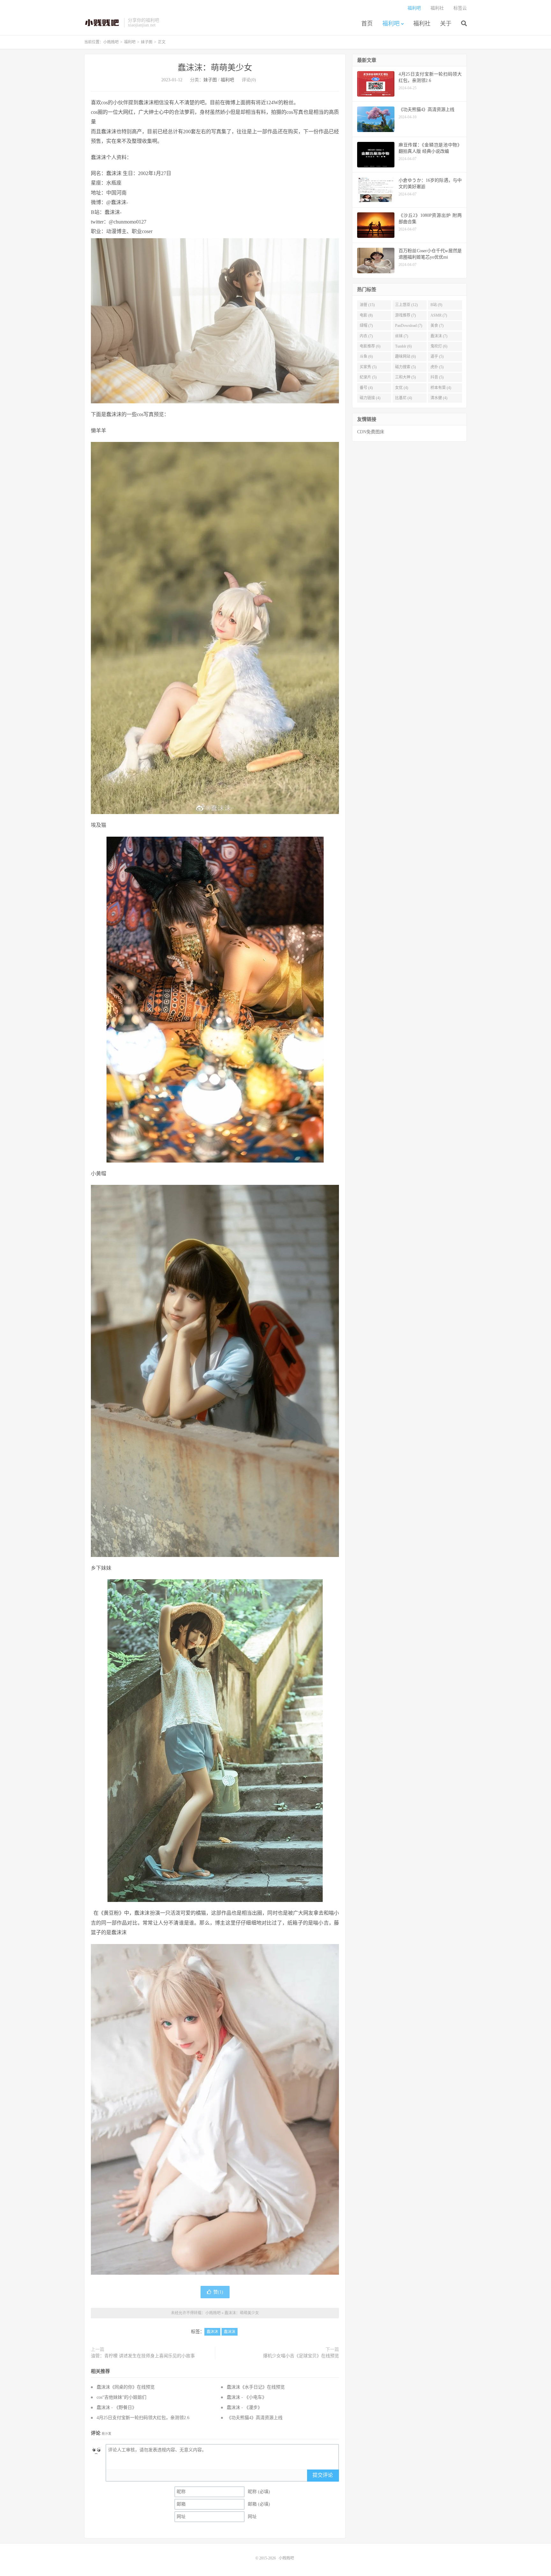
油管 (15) (367, 305)
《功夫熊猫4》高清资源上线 (255, 2418)
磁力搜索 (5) (405, 367)
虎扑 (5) (437, 367)
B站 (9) (436, 305)
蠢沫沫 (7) (439, 336)
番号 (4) (366, 388)
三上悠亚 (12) (406, 305)
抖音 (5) (437, 377)
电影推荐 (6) (370, 346)
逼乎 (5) (437, 356)
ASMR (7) (439, 315)
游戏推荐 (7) (405, 315)
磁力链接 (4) (370, 398)
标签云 (460, 8)
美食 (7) (437, 326)
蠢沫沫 (230, 2332)
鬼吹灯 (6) (439, 346)
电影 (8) (366, 315)
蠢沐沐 (212, 2332)
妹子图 (147, 42)
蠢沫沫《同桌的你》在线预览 (126, 2387)
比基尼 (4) (404, 398)
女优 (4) (402, 388)
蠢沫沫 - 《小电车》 (247, 2397)
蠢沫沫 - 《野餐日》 (117, 2407)
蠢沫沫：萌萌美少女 (215, 68)
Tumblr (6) (403, 346)
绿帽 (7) (366, 326)
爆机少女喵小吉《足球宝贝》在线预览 (301, 2356)
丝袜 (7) (402, 336)
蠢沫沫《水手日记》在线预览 (256, 2387)
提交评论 (323, 2475)
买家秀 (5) (368, 367)
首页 (367, 24)
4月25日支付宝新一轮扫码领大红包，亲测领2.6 (143, 2418)
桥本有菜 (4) (441, 388)
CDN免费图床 (371, 432)
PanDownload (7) (409, 326)
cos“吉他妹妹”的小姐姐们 (121, 2397)
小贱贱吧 (103, 23)
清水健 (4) (439, 398)
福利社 (422, 24)
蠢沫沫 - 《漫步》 (244, 2407)
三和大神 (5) (405, 377)
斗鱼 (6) (366, 356)
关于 (446, 24)
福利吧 (391, 24)
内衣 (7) (366, 336)
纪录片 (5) (368, 377)
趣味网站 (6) (405, 356)
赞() (218, 2292)
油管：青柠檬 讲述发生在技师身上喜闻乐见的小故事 (143, 2356)
